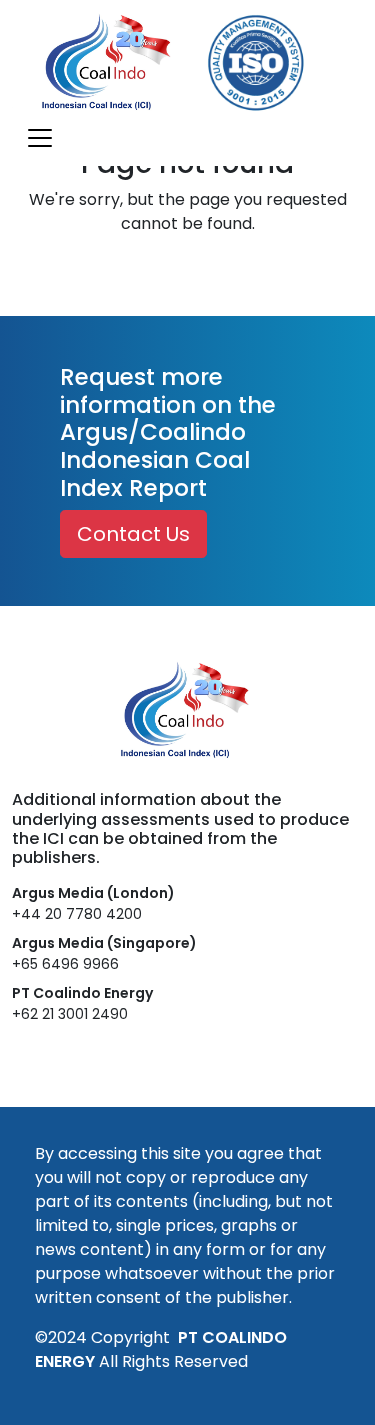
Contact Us (133, 534)
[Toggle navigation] (40, 138)
